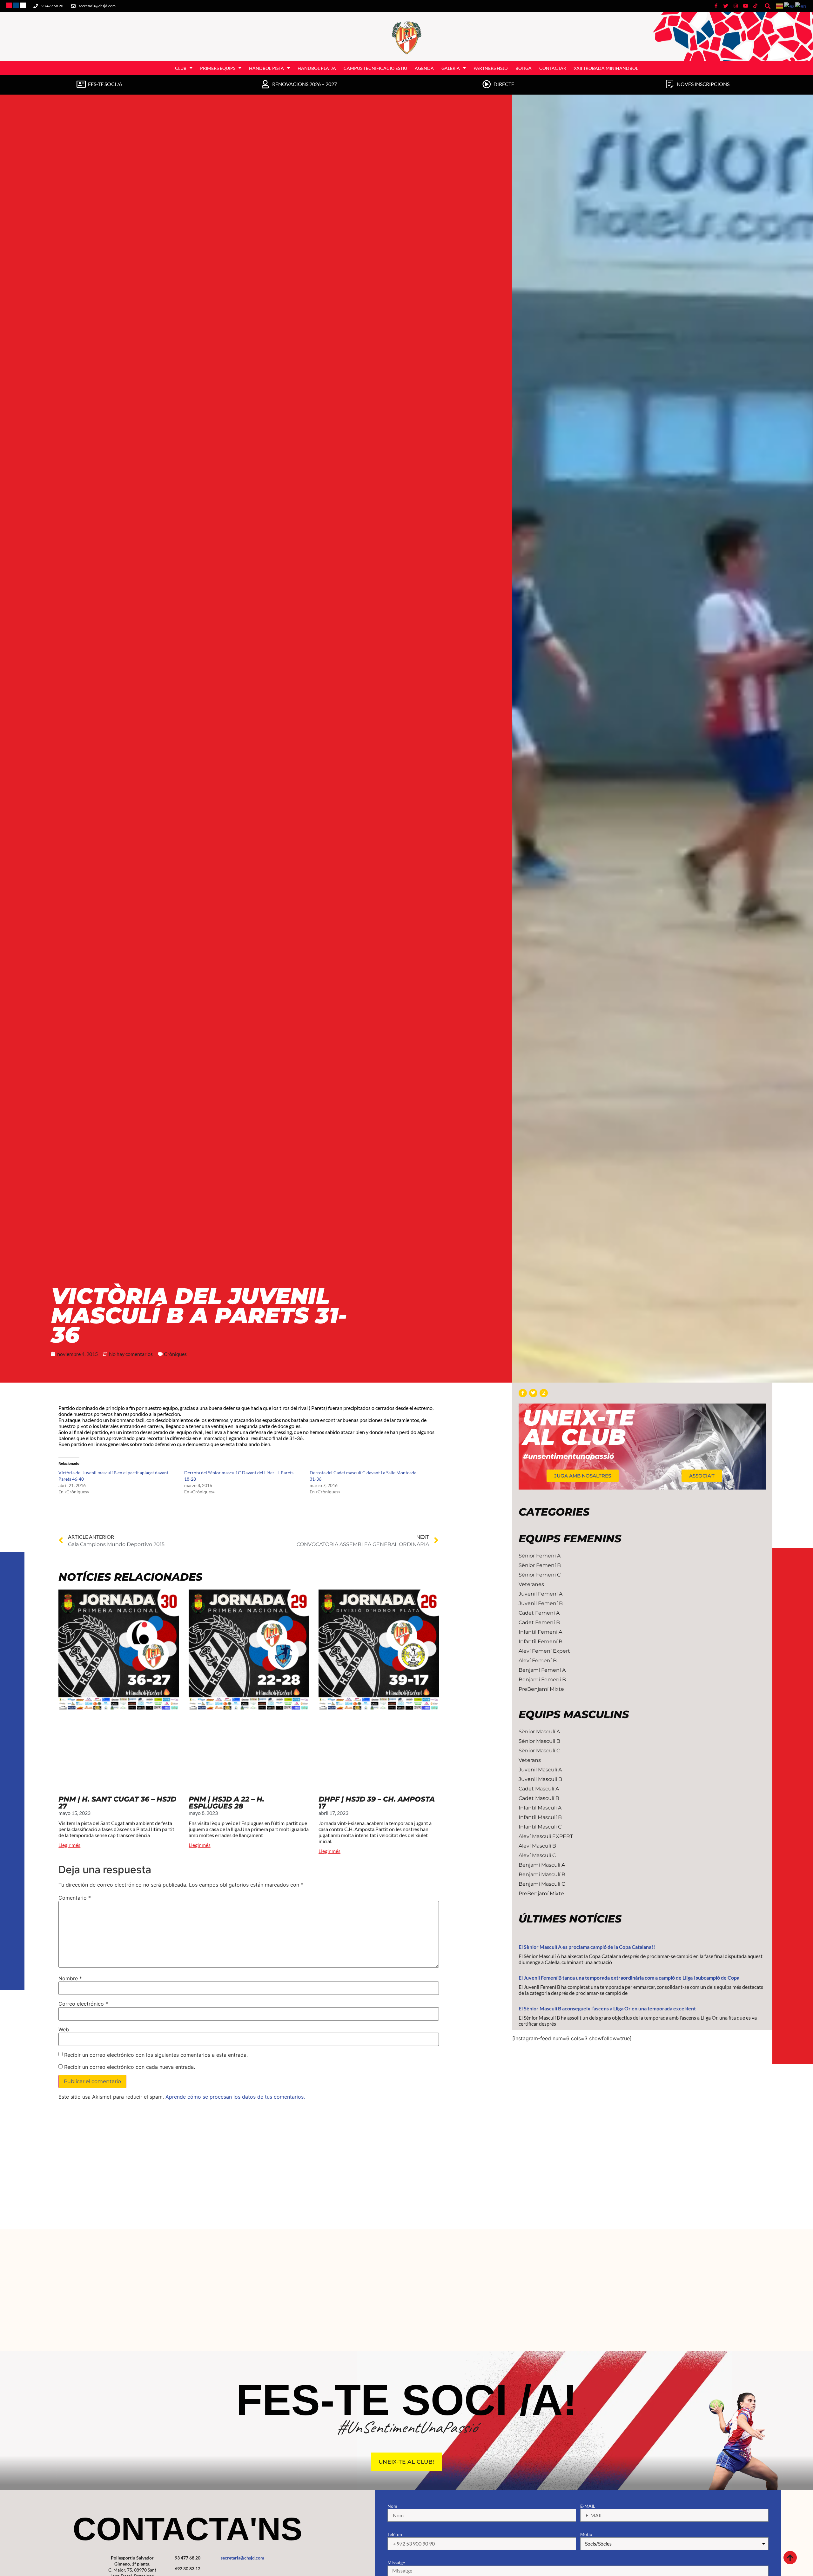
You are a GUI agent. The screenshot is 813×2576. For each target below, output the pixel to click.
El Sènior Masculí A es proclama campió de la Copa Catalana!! (587, 1947)
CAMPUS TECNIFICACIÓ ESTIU (375, 68)
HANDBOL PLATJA (317, 68)
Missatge (396, 2563)
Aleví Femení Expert (544, 1651)
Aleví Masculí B (537, 1846)
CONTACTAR (553, 68)
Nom (392, 2506)
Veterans (530, 1760)
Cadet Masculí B (539, 1798)
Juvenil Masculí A (540, 1770)
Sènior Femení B (540, 1565)
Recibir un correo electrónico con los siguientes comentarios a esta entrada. (156, 2055)
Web (64, 2029)
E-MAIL (588, 2506)
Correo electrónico (83, 2004)
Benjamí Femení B (542, 1680)
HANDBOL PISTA (266, 68)
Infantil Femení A (540, 1632)
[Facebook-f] (523, 1393)
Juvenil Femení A (541, 1594)
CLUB (181, 68)
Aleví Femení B (538, 1660)
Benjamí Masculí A (542, 1865)
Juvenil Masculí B (540, 1779)
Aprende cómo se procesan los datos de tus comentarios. (235, 2097)
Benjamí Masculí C (542, 1884)
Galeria (451, 68)
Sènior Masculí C (539, 1751)
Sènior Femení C (540, 1575)
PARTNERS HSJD (491, 68)
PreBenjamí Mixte (541, 1689)
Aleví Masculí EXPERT (546, 1836)
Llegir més (69, 1845)
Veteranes (531, 1584)
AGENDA (424, 68)
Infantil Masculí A (540, 1808)
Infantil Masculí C (540, 1827)
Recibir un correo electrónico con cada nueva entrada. (130, 2067)
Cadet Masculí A (539, 1789)
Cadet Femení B (539, 1622)
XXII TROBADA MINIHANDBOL (606, 68)
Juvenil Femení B (541, 1603)
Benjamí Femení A (542, 1670)
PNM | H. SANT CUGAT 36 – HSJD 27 (117, 1803)
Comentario (75, 1898)
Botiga (524, 68)
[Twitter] (533, 1393)
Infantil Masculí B (540, 1817)
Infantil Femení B (541, 1641)
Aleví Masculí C (537, 1855)
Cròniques (175, 1354)
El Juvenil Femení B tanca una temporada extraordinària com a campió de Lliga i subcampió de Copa (629, 1978)
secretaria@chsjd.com (242, 2558)
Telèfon (395, 2534)
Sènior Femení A (540, 1556)
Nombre (70, 1978)
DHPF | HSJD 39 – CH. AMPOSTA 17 (377, 1803)
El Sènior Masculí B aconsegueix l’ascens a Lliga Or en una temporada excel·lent (607, 2008)
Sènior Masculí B (539, 1741)
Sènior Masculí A (539, 1732)
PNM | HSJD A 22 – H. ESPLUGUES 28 (226, 1803)
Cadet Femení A (539, 1613)
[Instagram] (544, 1393)
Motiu (586, 2534)
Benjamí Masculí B (542, 1874)
